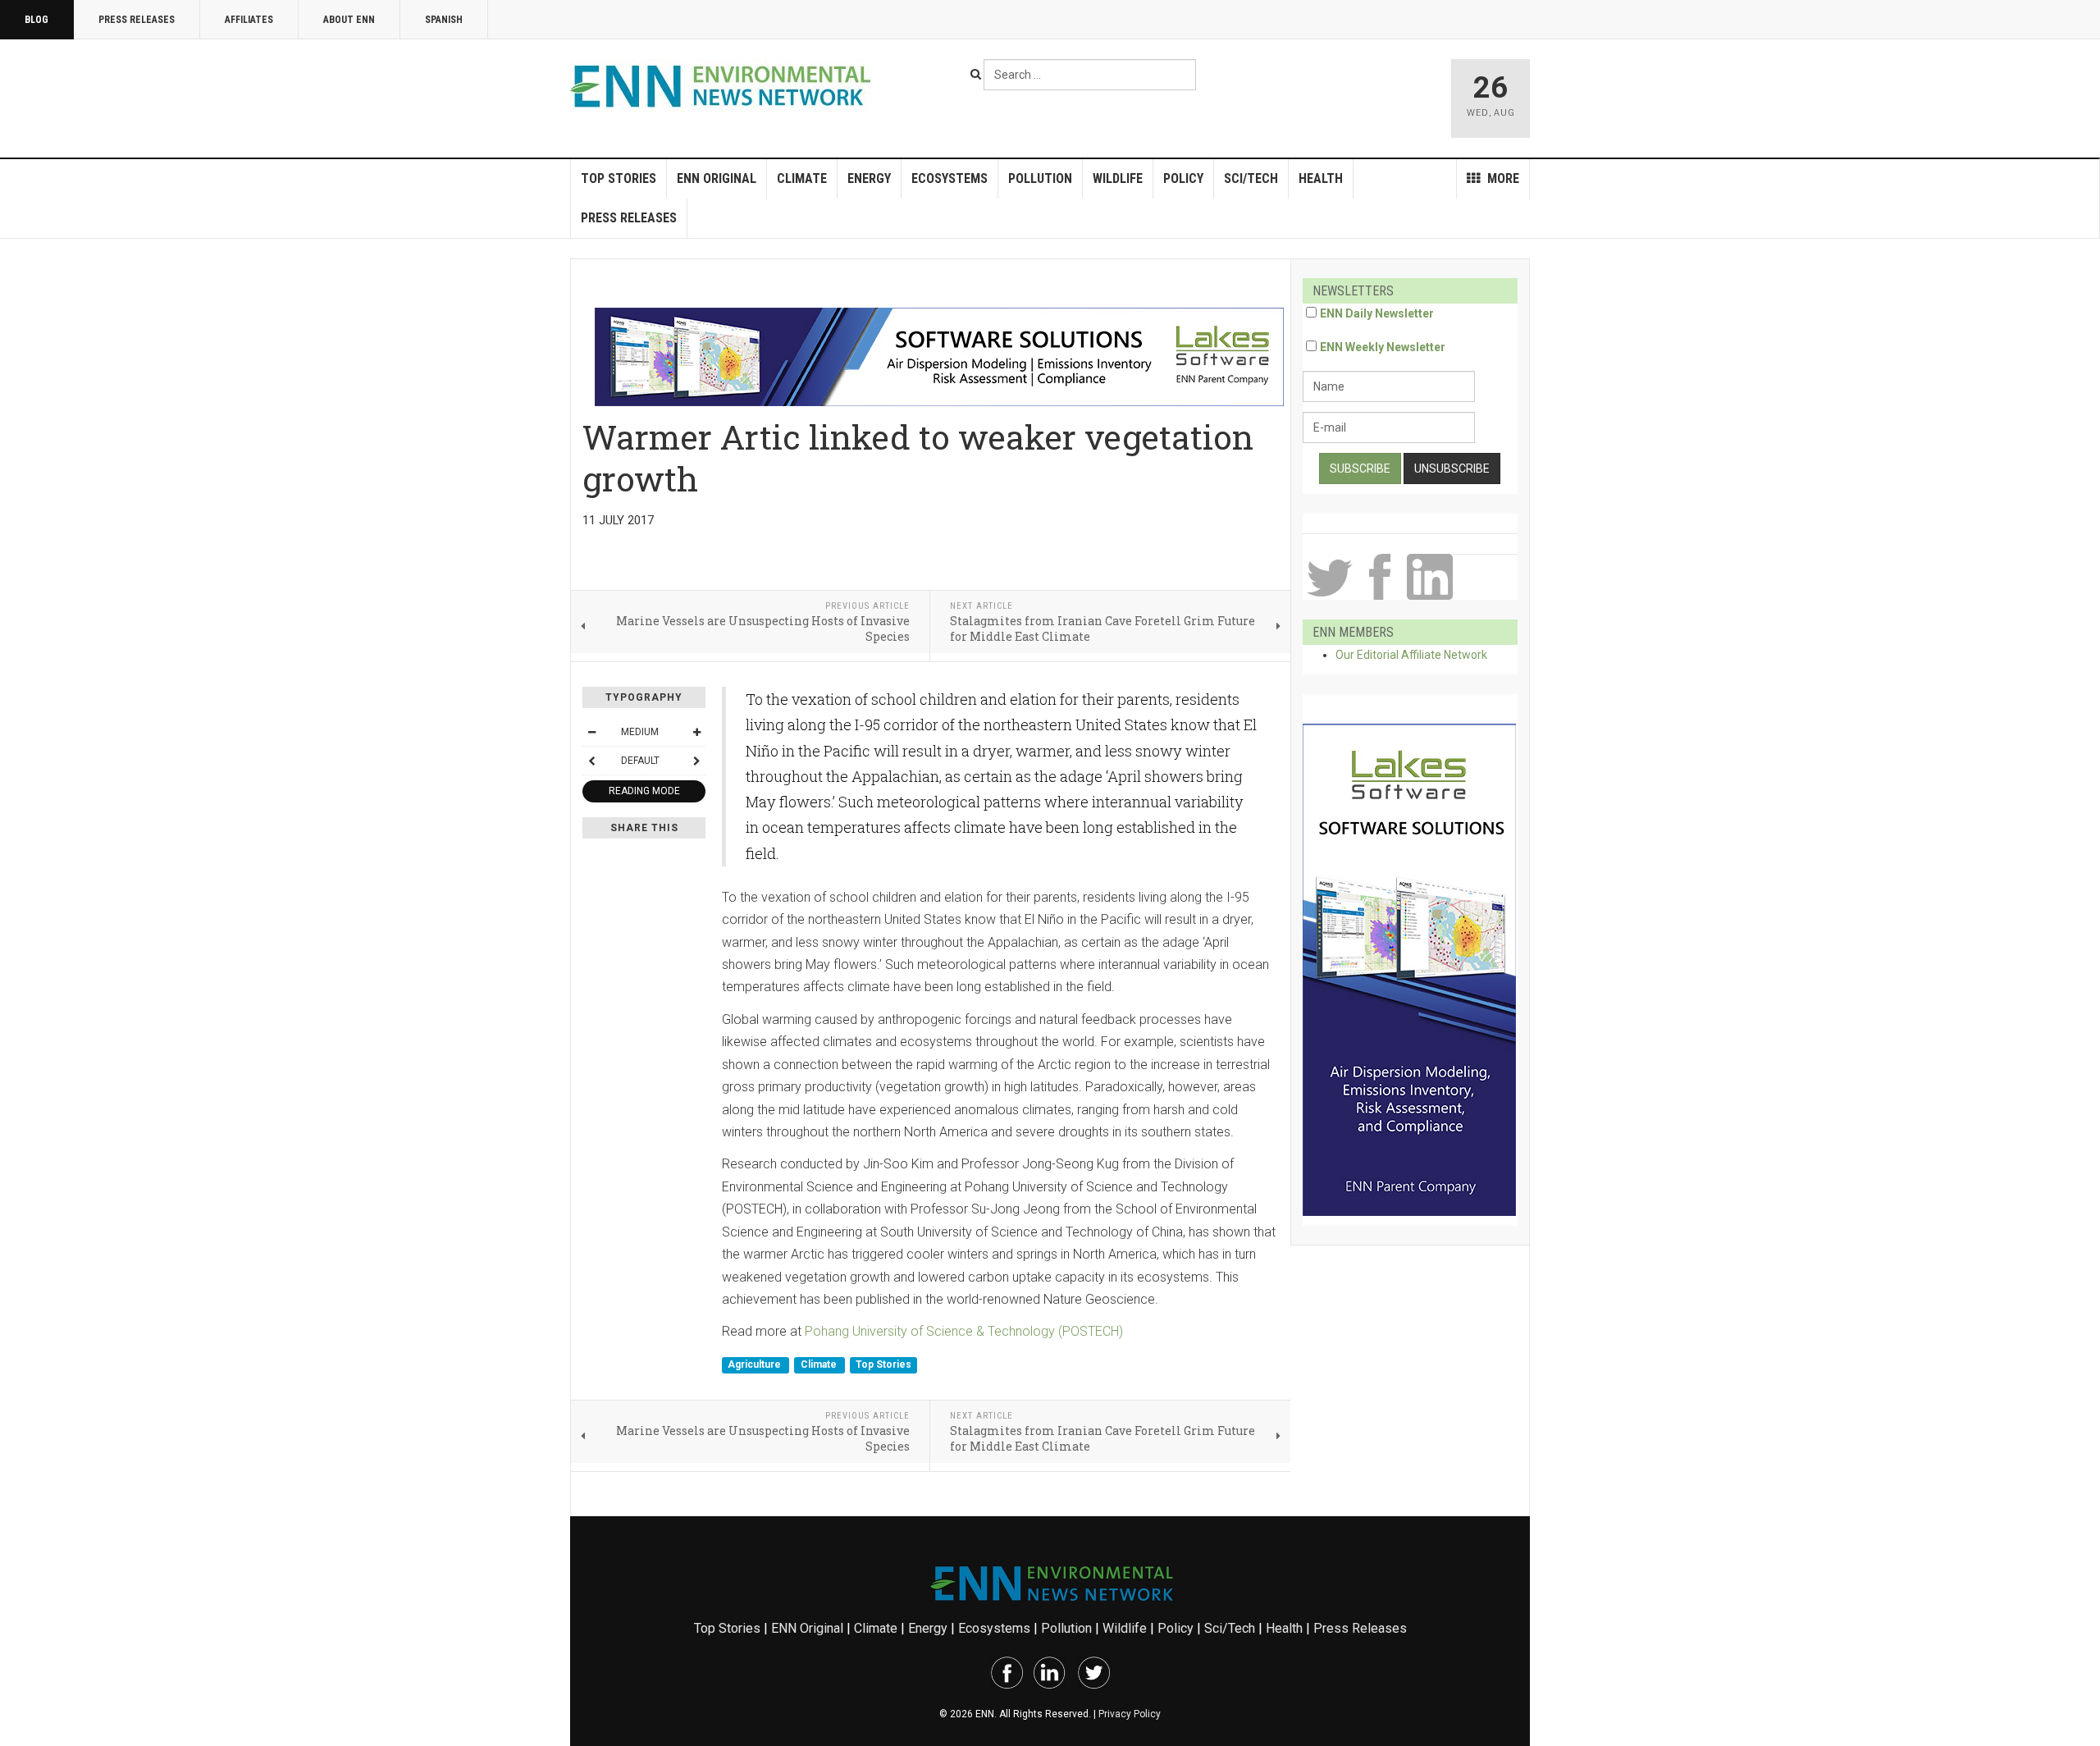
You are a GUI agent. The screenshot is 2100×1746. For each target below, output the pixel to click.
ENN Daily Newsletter (1377, 313)
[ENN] (724, 87)
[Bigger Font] (696, 732)
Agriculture (756, 1365)
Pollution (1040, 178)
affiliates (249, 20)
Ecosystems (950, 178)
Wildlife (1118, 178)
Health (1321, 178)
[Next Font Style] (696, 761)
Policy (1183, 178)
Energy (869, 178)
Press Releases (137, 20)
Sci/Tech (1251, 178)
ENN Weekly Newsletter (1383, 347)
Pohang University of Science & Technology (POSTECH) (964, 1331)
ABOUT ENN (349, 20)
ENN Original (717, 178)
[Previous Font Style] (591, 761)
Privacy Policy (1130, 1714)
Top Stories (619, 178)
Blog (37, 20)
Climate (802, 178)
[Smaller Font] (591, 732)
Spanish (444, 20)
